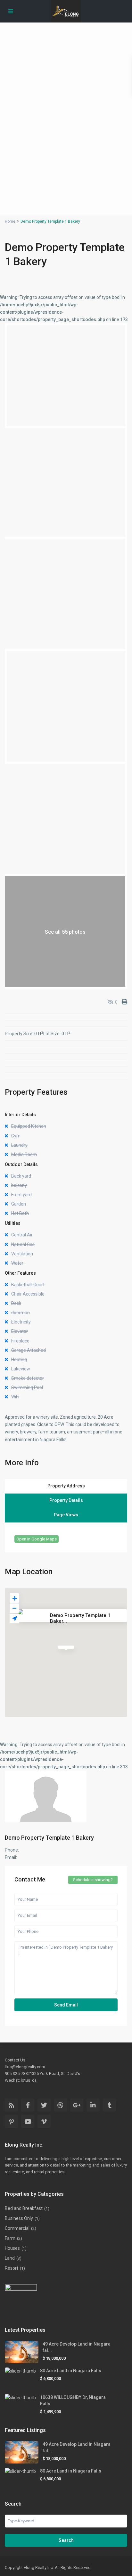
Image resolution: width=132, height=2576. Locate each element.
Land (10, 2258)
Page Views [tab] (66, 1515)
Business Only (19, 2218)
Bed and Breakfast (24, 2208)
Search (66, 2540)
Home (10, 221)
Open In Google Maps (37, 1539)
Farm (10, 2238)
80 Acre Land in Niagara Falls (71, 2371)
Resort (12, 2268)
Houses (12, 2248)
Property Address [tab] (66, 1486)
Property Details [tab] (66, 1500)
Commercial (17, 2228)
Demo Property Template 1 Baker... (80, 1618)
